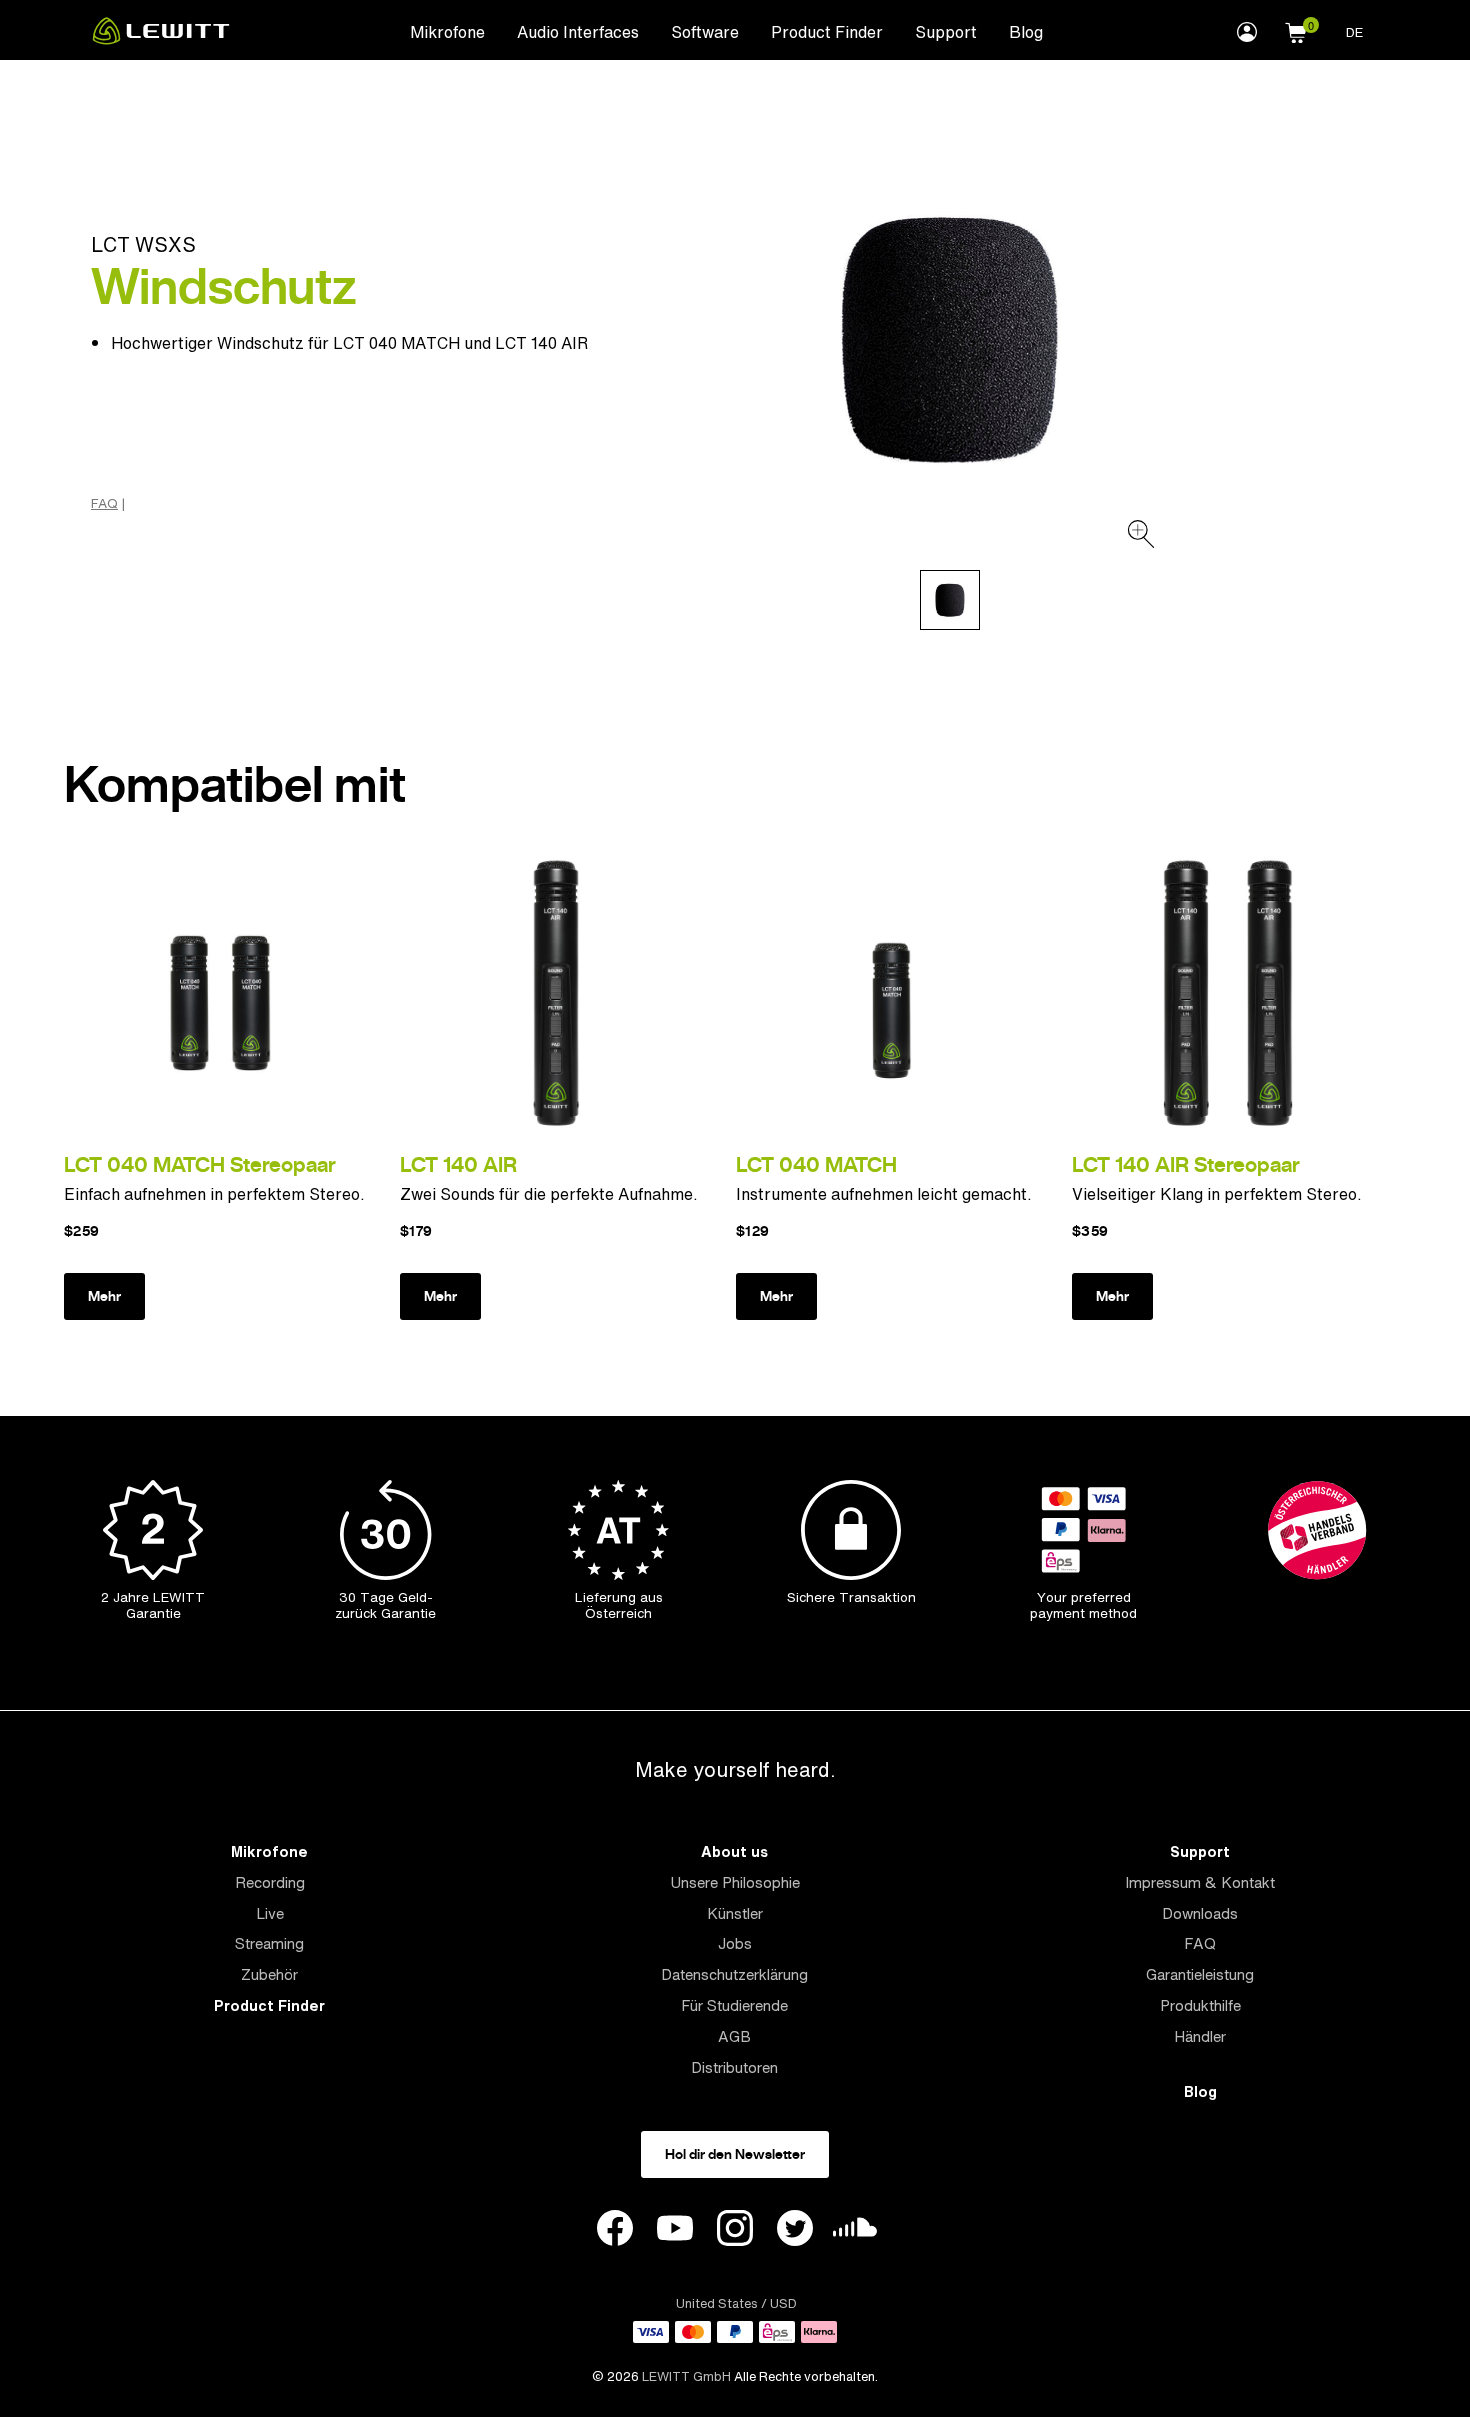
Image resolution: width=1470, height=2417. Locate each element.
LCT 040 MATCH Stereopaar (200, 1164)
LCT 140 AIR (458, 1164)
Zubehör (269, 1974)
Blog (1026, 32)
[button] (1296, 30)
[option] (950, 339)
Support (946, 32)
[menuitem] (447, 31)
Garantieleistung (1200, 1974)
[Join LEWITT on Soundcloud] (855, 2232)
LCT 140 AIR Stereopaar (1186, 1164)
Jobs (735, 1943)
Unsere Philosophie (735, 1882)
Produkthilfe (1200, 2005)
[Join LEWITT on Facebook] (615, 2231)
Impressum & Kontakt (1200, 1882)
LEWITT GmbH (686, 2376)
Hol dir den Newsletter (735, 2154)
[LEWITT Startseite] (161, 39)
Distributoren (734, 2067)
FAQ (104, 504)
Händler (1200, 2036)
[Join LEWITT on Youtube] (675, 2231)
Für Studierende (734, 2005)
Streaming (269, 1943)
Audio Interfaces (578, 32)
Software (705, 32)
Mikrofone (447, 32)
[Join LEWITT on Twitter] (795, 2231)
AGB (734, 2036)
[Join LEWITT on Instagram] (735, 2231)
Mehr (104, 1296)
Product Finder (827, 32)
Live (270, 1913)
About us (734, 1851)
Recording (270, 1882)
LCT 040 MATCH (816, 1164)
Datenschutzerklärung (734, 1974)
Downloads (1200, 1913)
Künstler (735, 1913)
